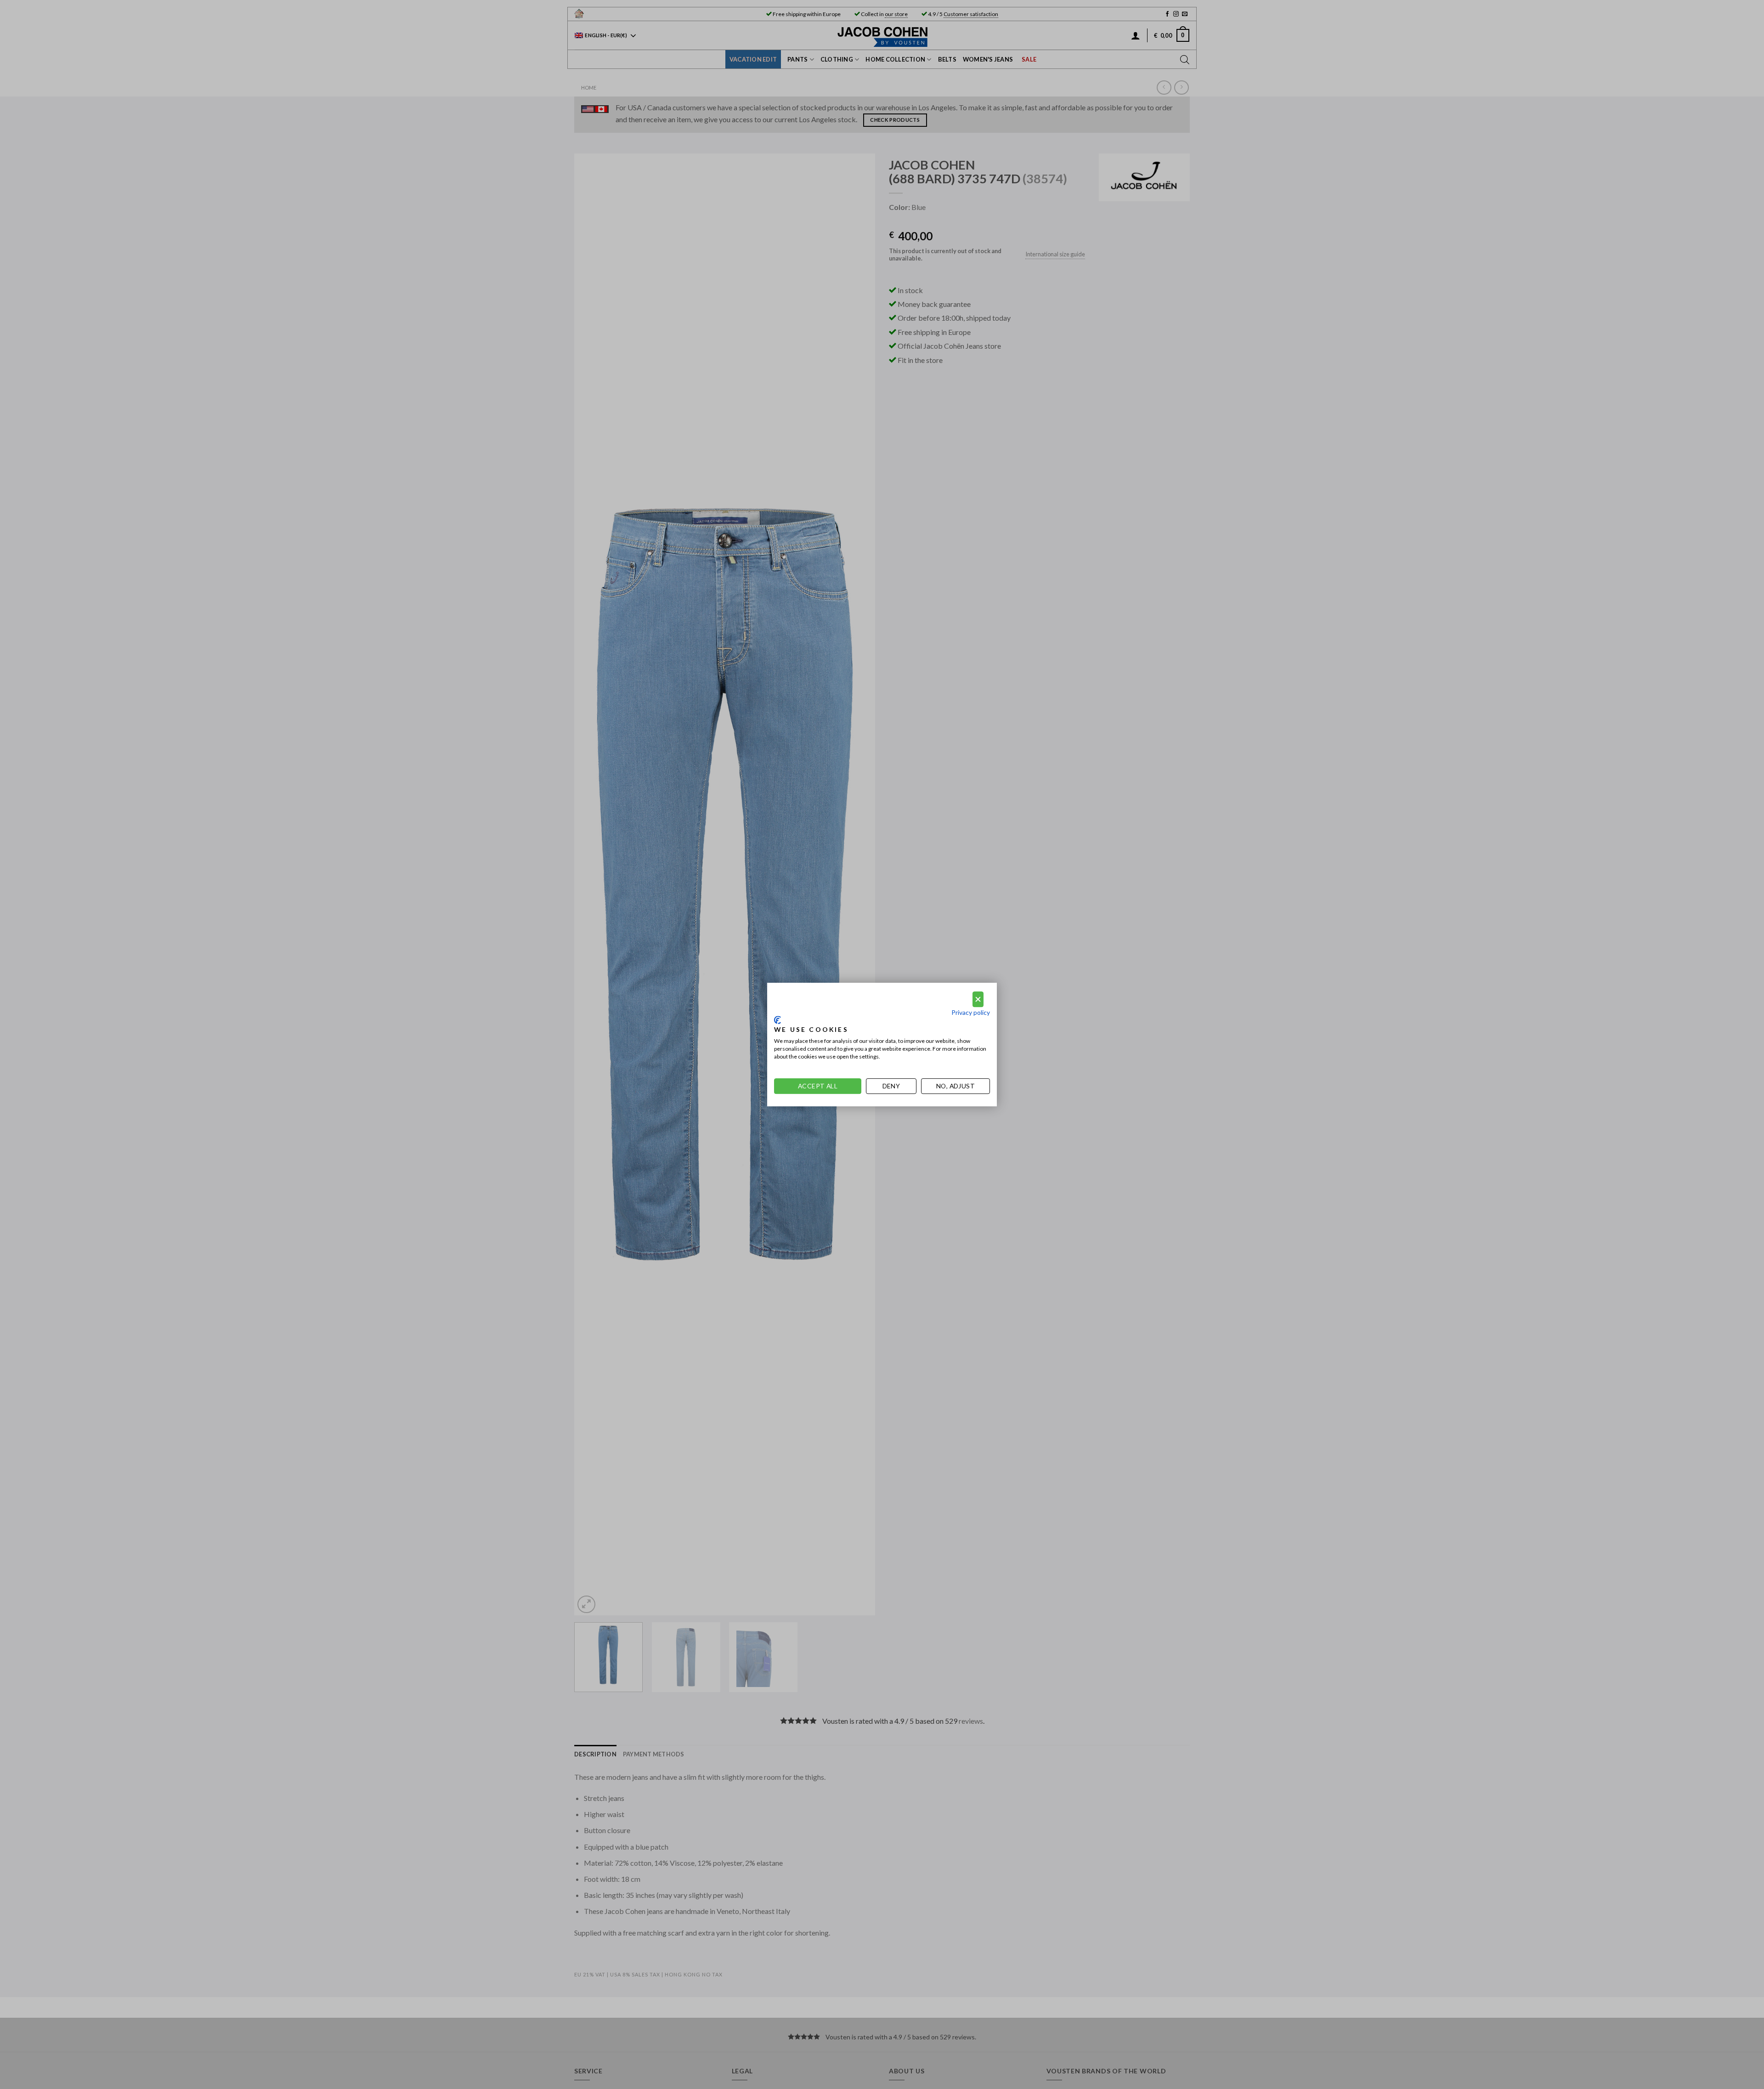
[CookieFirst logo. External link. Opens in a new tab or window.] (777, 1020)
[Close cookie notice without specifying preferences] (978, 999)
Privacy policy (971, 1012)
